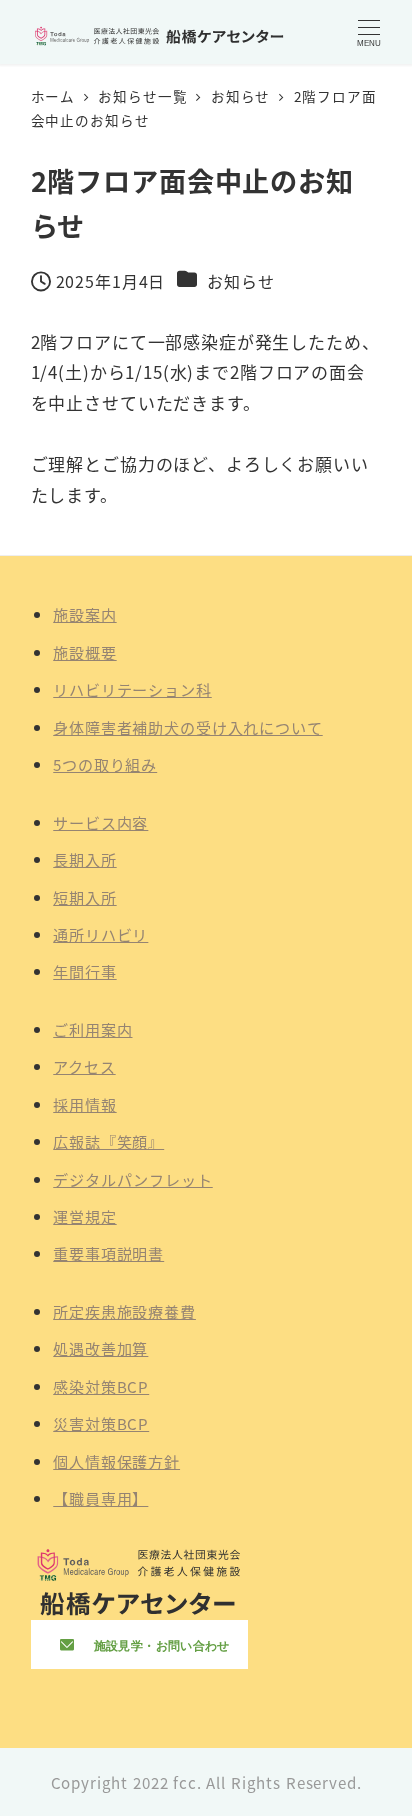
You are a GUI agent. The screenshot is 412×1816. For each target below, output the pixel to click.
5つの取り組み (105, 764)
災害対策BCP (101, 1423)
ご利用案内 (92, 1029)
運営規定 (84, 1216)
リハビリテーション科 (132, 689)
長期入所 (84, 859)
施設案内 (84, 614)
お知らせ (240, 281)
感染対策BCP (101, 1386)
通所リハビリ (100, 934)
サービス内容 (100, 822)
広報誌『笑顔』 (108, 1141)
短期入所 (84, 897)
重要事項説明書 (108, 1253)
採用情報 (84, 1104)
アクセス (84, 1066)
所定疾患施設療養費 (124, 1311)
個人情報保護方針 (116, 1461)
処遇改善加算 (100, 1348)
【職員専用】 (100, 1498)
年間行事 (84, 971)
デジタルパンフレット (133, 1179)
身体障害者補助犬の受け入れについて (187, 727)
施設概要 (84, 652)
